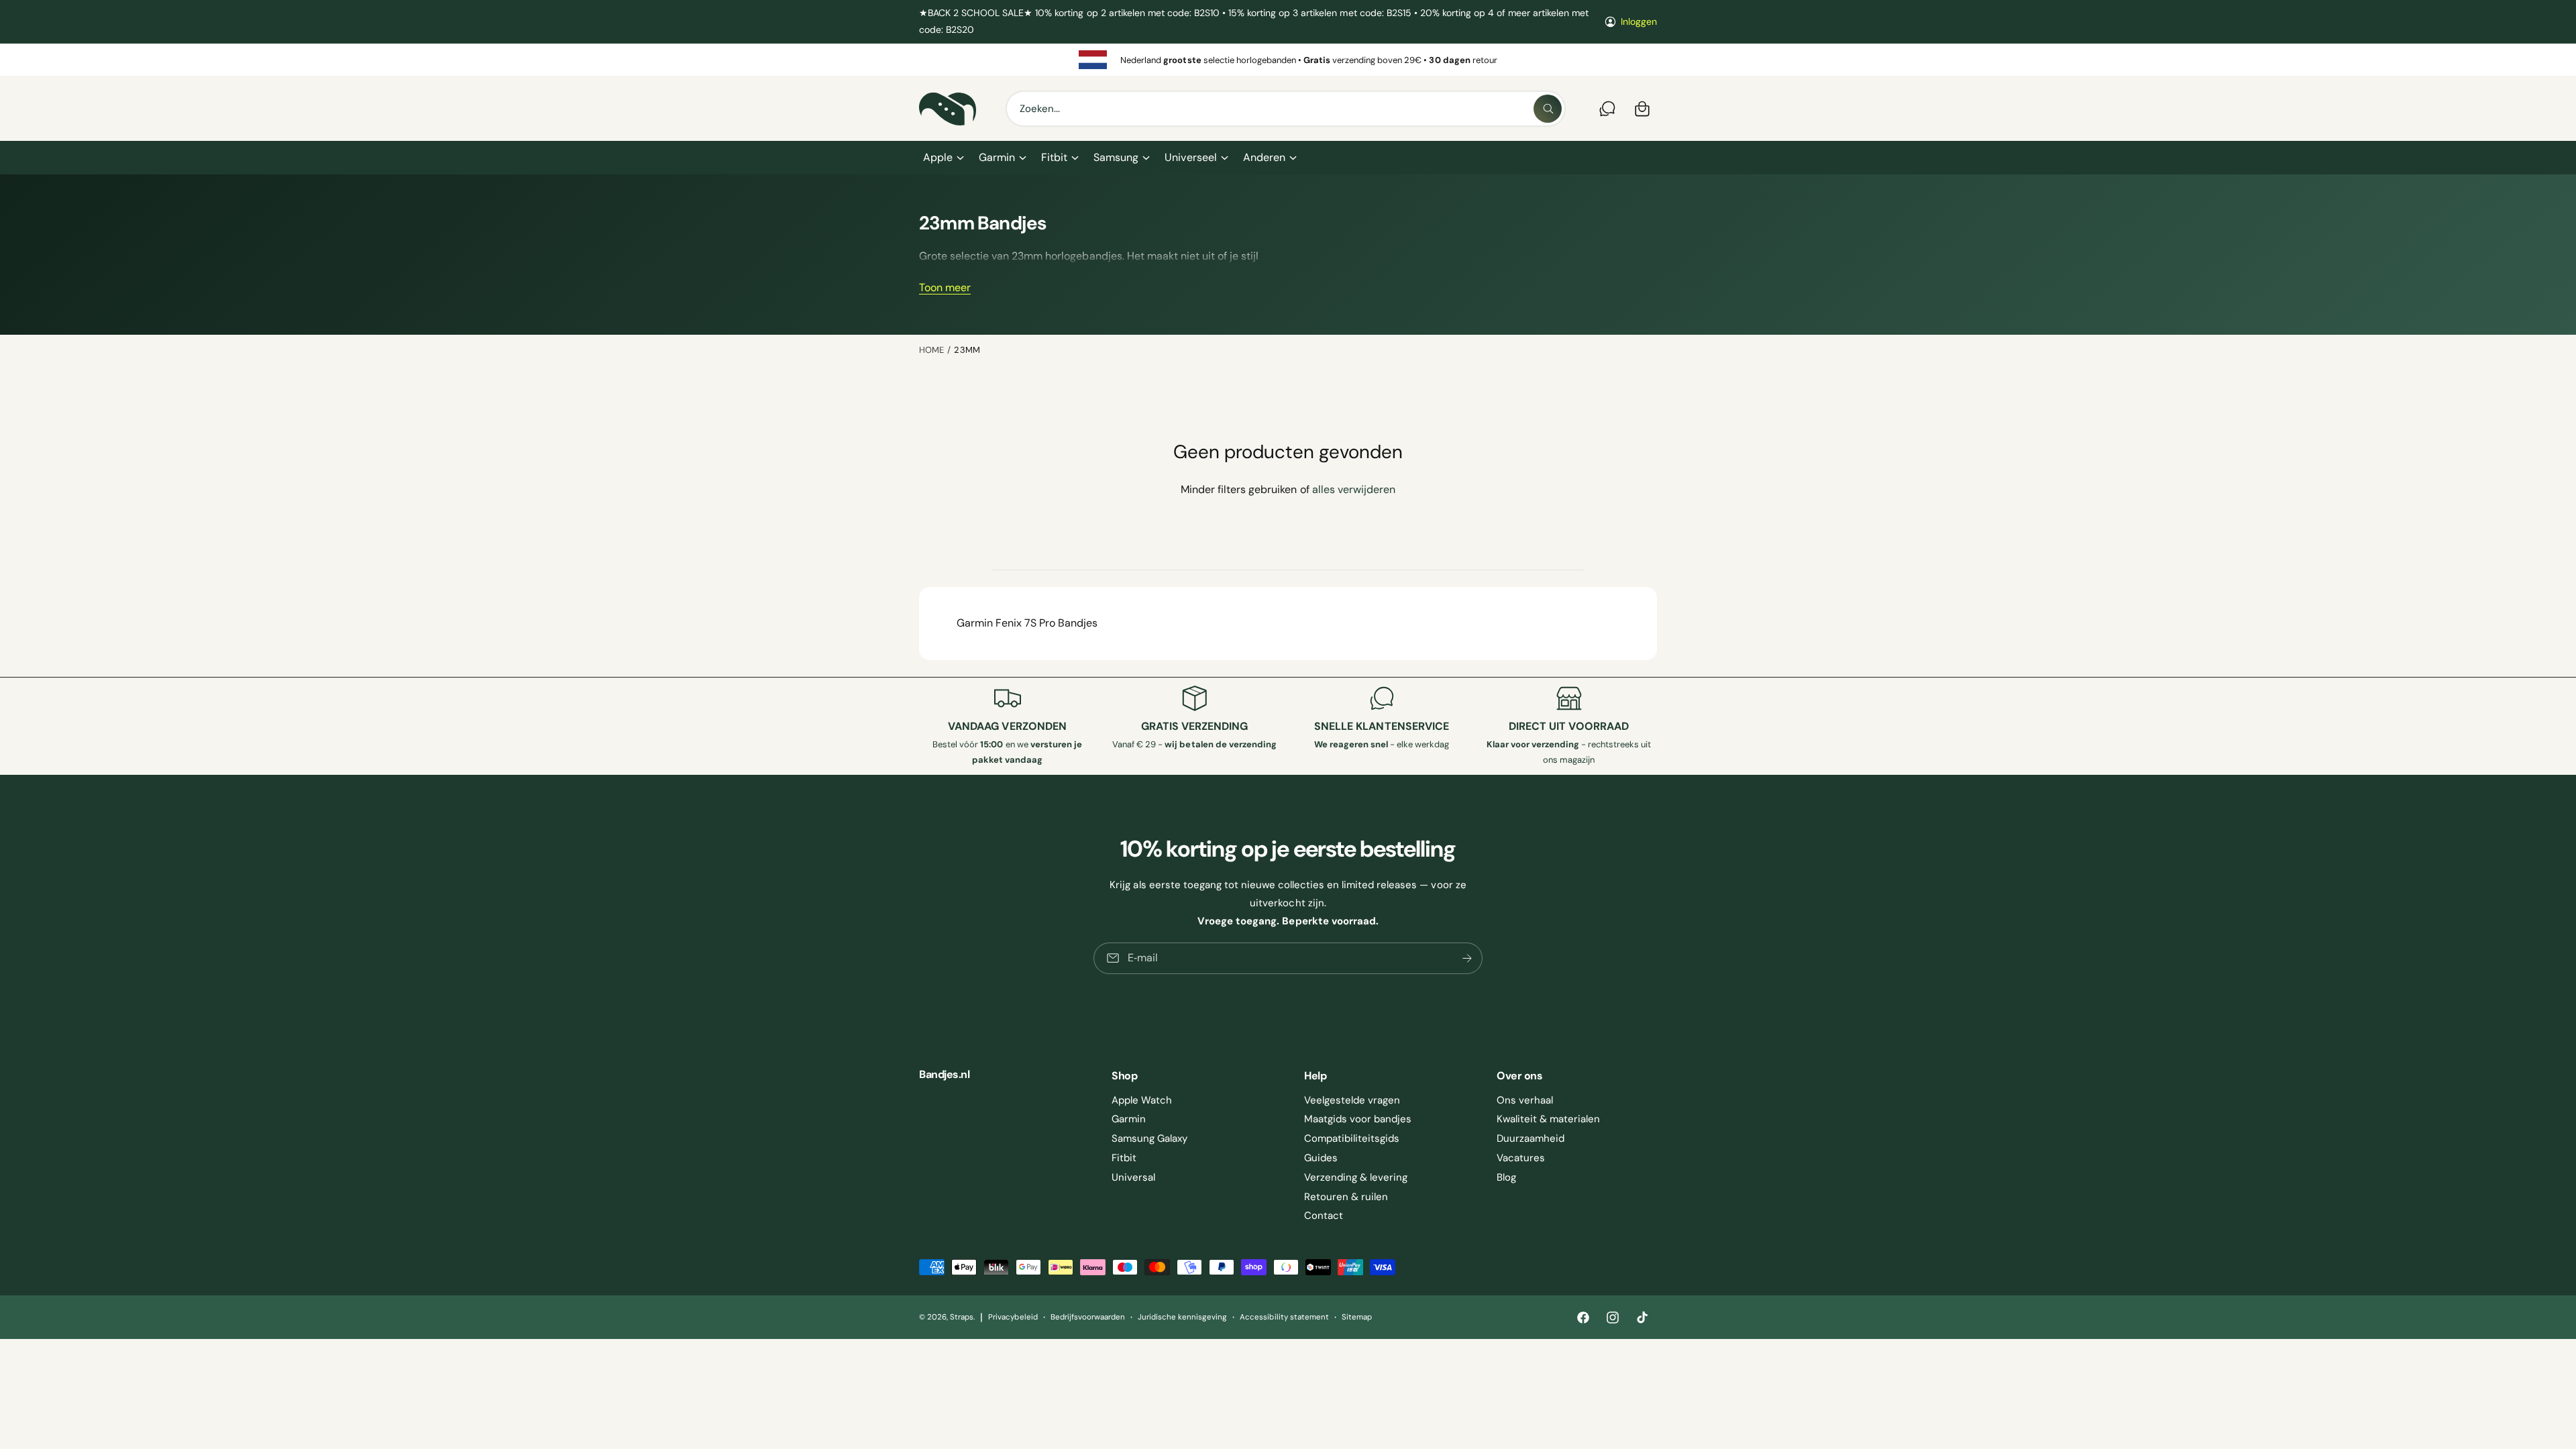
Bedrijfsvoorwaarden (1088, 1317)
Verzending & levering (1356, 1177)
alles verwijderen (1354, 489)
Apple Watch (1142, 1100)
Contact (1324, 1216)
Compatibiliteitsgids (1352, 1138)
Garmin (997, 157)
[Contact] (1607, 109)
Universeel (1190, 157)
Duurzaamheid (1531, 1138)
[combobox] (1286, 109)
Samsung (1116, 157)
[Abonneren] (1467, 958)
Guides (1321, 1158)
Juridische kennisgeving (1182, 1317)
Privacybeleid (1013, 1317)
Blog (1506, 1177)
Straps (962, 1317)
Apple (938, 157)
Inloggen (1639, 21)
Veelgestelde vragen (1352, 1100)
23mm (967, 350)
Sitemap (1357, 1317)
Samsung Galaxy (1149, 1138)
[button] (943, 158)
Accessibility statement (1284, 1317)
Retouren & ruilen (1346, 1197)
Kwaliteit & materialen (1548, 1119)
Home (931, 350)
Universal (1133, 1177)
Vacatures (1521, 1158)
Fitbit (1054, 157)
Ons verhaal (1525, 1100)
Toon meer (945, 287)
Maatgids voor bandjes (1358, 1119)
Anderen (1264, 157)
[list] (1288, 60)
